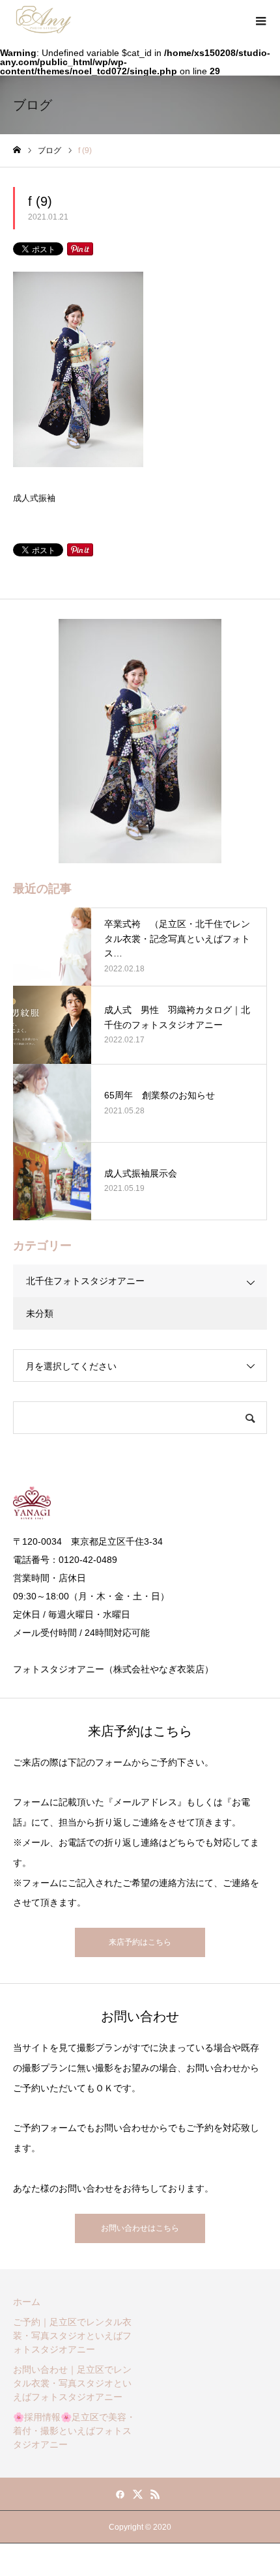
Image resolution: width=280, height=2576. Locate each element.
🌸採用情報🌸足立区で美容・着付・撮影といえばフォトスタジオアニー (74, 2431)
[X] (138, 2494)
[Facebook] (120, 2494)
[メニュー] (260, 20)
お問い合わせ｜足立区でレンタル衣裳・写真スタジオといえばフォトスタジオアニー (72, 2383)
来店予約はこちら (140, 1942)
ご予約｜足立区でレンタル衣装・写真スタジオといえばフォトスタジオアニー (72, 2336)
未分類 (40, 1313)
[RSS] (156, 2494)
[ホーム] (17, 150)
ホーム (27, 2302)
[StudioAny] (44, 20)
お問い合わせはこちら (140, 2228)
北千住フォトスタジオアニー (85, 1281)
